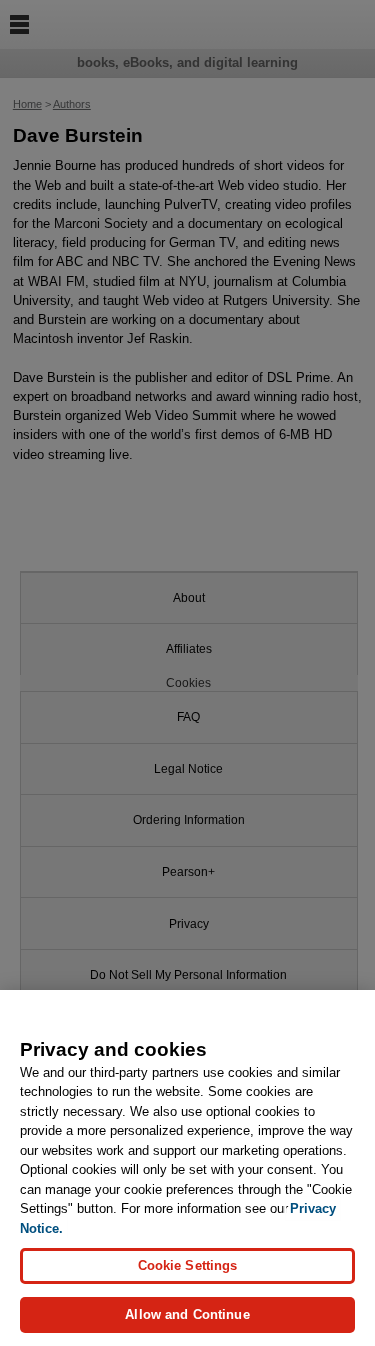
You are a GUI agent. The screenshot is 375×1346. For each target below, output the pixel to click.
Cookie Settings (188, 1265)
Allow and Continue (187, 1314)
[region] (187, 1168)
